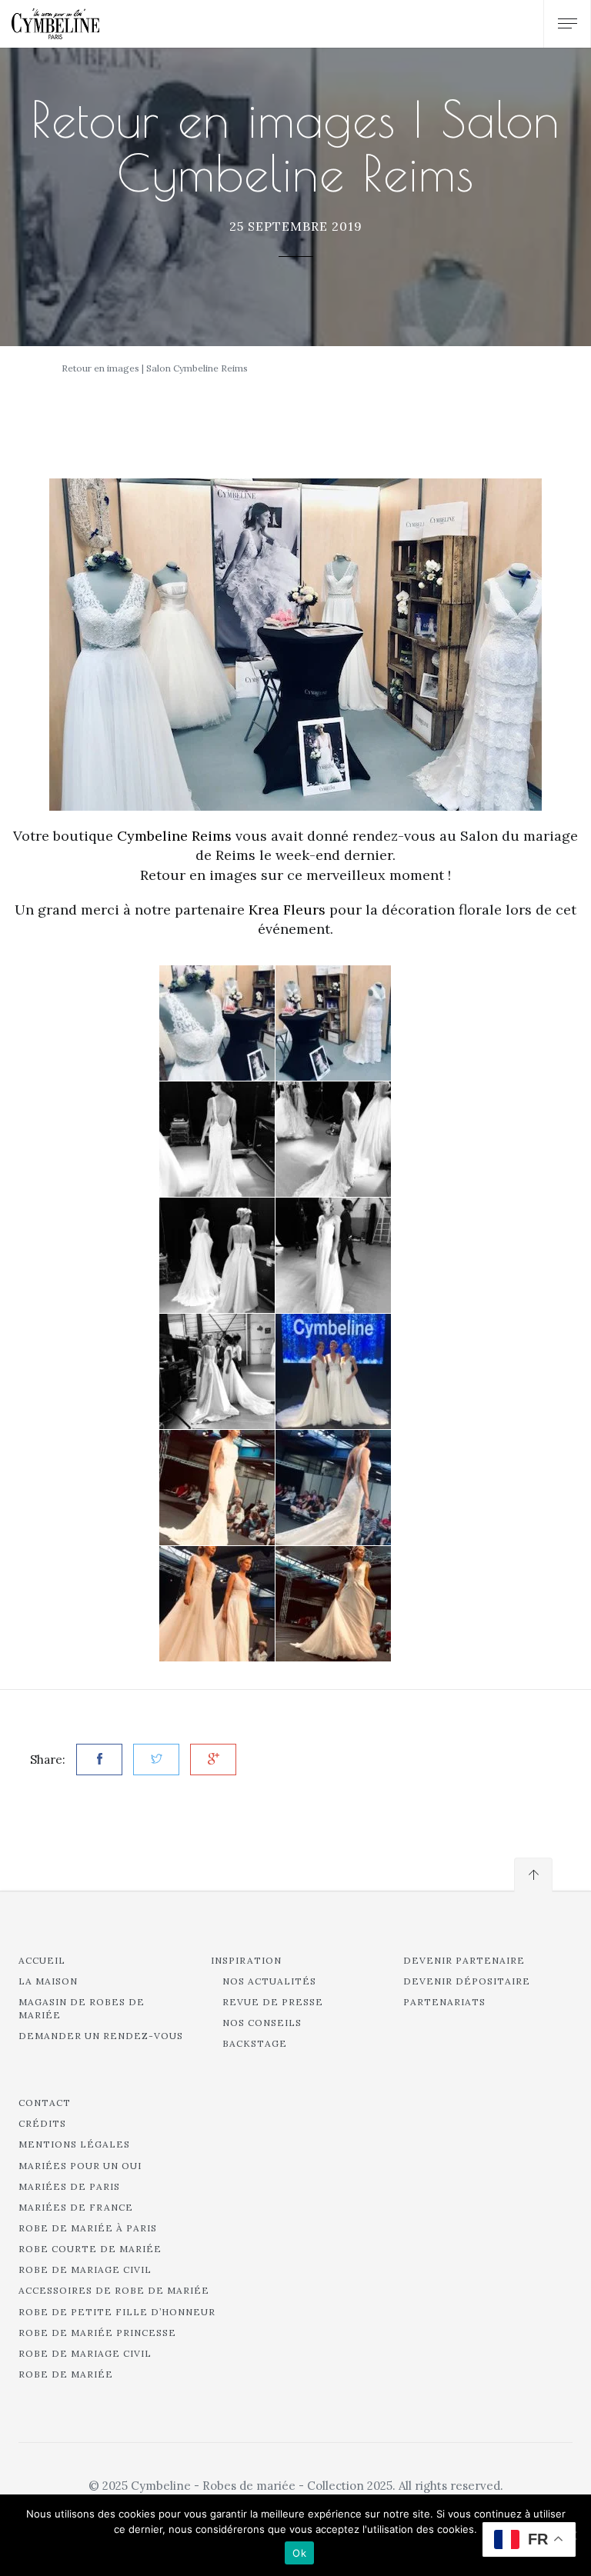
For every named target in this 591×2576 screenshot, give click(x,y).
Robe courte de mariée (90, 2249)
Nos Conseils (262, 2023)
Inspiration (246, 1960)
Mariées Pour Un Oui (80, 2166)
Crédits (42, 2123)
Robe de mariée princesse (97, 2333)
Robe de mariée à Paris (88, 2228)
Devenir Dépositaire (467, 1981)
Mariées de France (76, 2207)
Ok (299, 2553)
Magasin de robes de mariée (82, 2008)
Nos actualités (269, 1981)
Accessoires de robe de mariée (114, 2290)
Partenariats (444, 2002)
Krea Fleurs (287, 910)
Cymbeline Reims (174, 836)
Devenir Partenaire (464, 1960)
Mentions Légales (74, 2144)
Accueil (42, 1960)
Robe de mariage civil (85, 2269)
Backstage (255, 2043)
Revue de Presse (273, 2002)
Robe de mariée (66, 2374)
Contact (45, 2103)
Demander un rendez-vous (101, 2036)
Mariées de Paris (69, 2186)
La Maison (48, 1981)
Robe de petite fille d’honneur (117, 2312)
